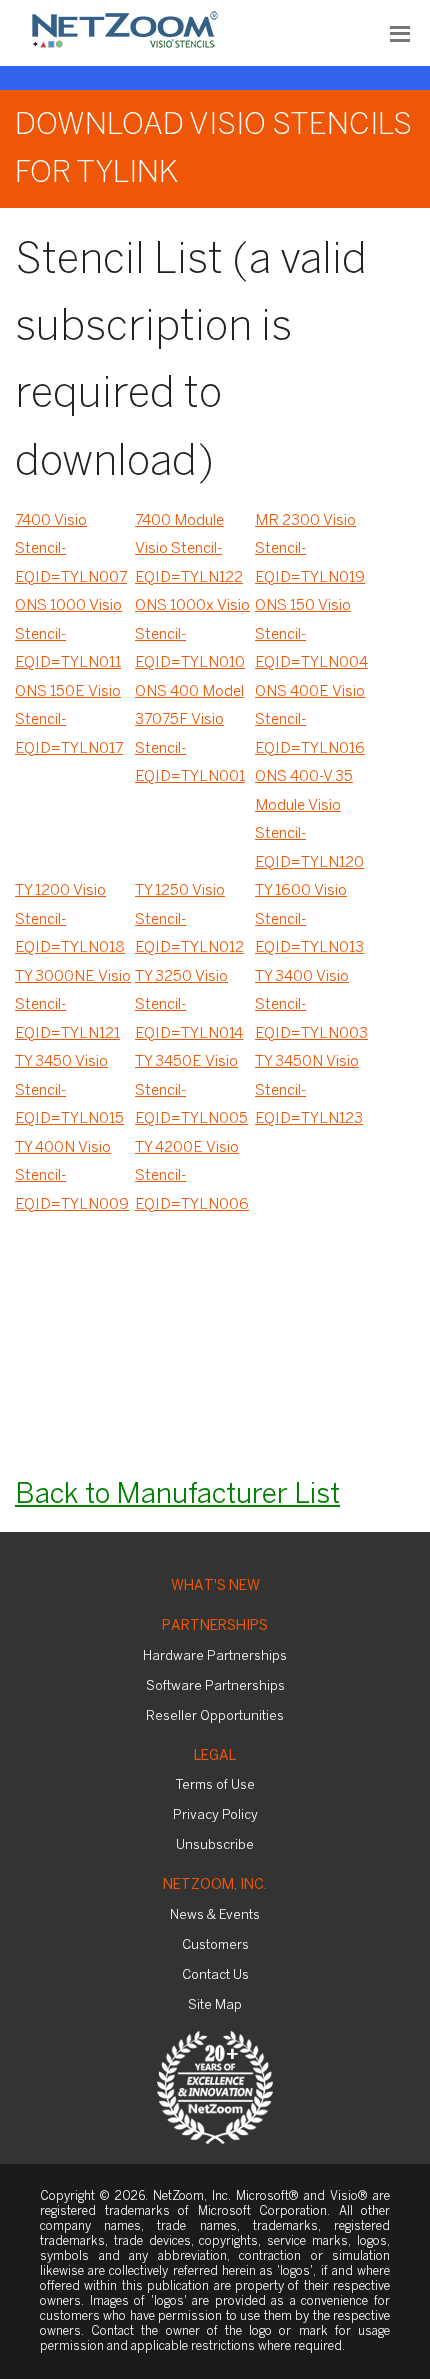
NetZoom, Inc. (215, 1885)
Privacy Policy (215, 1815)
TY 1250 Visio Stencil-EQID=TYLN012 (189, 919)
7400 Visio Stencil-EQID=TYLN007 (71, 549)
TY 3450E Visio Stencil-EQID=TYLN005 (191, 1090)
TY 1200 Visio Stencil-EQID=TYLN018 (70, 919)
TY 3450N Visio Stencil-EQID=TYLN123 (309, 1090)
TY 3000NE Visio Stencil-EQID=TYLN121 (73, 1005)
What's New (215, 1586)
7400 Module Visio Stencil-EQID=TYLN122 (189, 549)
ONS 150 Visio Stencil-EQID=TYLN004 (311, 634)
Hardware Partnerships (215, 1656)
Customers (215, 1945)
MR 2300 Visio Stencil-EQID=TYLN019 (310, 549)
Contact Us (215, 1975)
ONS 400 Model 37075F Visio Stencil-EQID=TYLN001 (190, 735)
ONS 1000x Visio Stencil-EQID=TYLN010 (192, 634)
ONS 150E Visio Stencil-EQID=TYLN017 (69, 720)
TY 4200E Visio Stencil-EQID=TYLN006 (192, 1176)
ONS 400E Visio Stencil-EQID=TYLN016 (310, 720)
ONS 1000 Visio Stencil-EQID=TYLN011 (68, 634)
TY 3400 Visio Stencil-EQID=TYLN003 (311, 1005)
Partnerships (215, 1626)
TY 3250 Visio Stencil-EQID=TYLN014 (189, 1005)
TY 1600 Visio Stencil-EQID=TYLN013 (309, 919)
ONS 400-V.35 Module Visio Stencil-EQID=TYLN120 (309, 820)
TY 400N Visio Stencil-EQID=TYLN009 (72, 1176)
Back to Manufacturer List (177, 1495)
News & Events (215, 1915)
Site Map (215, 2005)
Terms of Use (215, 1785)
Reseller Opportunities (215, 1716)
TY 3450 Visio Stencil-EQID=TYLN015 (69, 1090)
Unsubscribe (215, 1845)
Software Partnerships (215, 1686)
